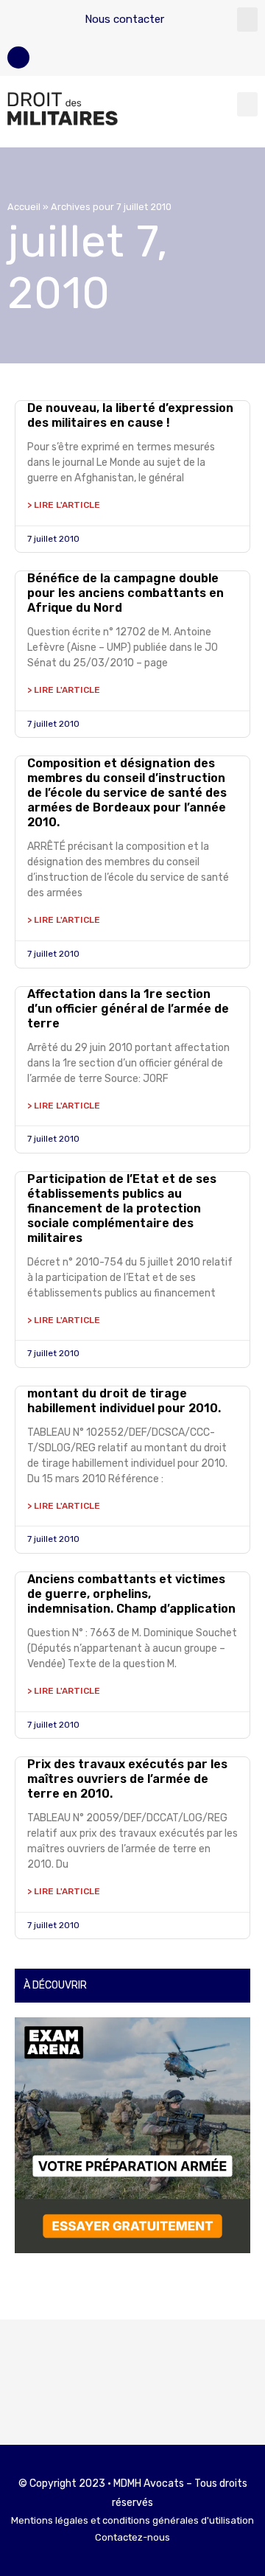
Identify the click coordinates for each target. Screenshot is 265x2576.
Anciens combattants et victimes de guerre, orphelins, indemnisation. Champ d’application (131, 1594)
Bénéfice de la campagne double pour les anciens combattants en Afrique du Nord (126, 593)
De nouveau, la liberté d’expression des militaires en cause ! (130, 415)
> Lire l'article (64, 505)
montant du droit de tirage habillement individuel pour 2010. (124, 1401)
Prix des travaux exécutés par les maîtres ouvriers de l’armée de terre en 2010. (127, 1779)
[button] (247, 20)
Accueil (24, 207)
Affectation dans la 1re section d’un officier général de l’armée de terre (128, 1009)
